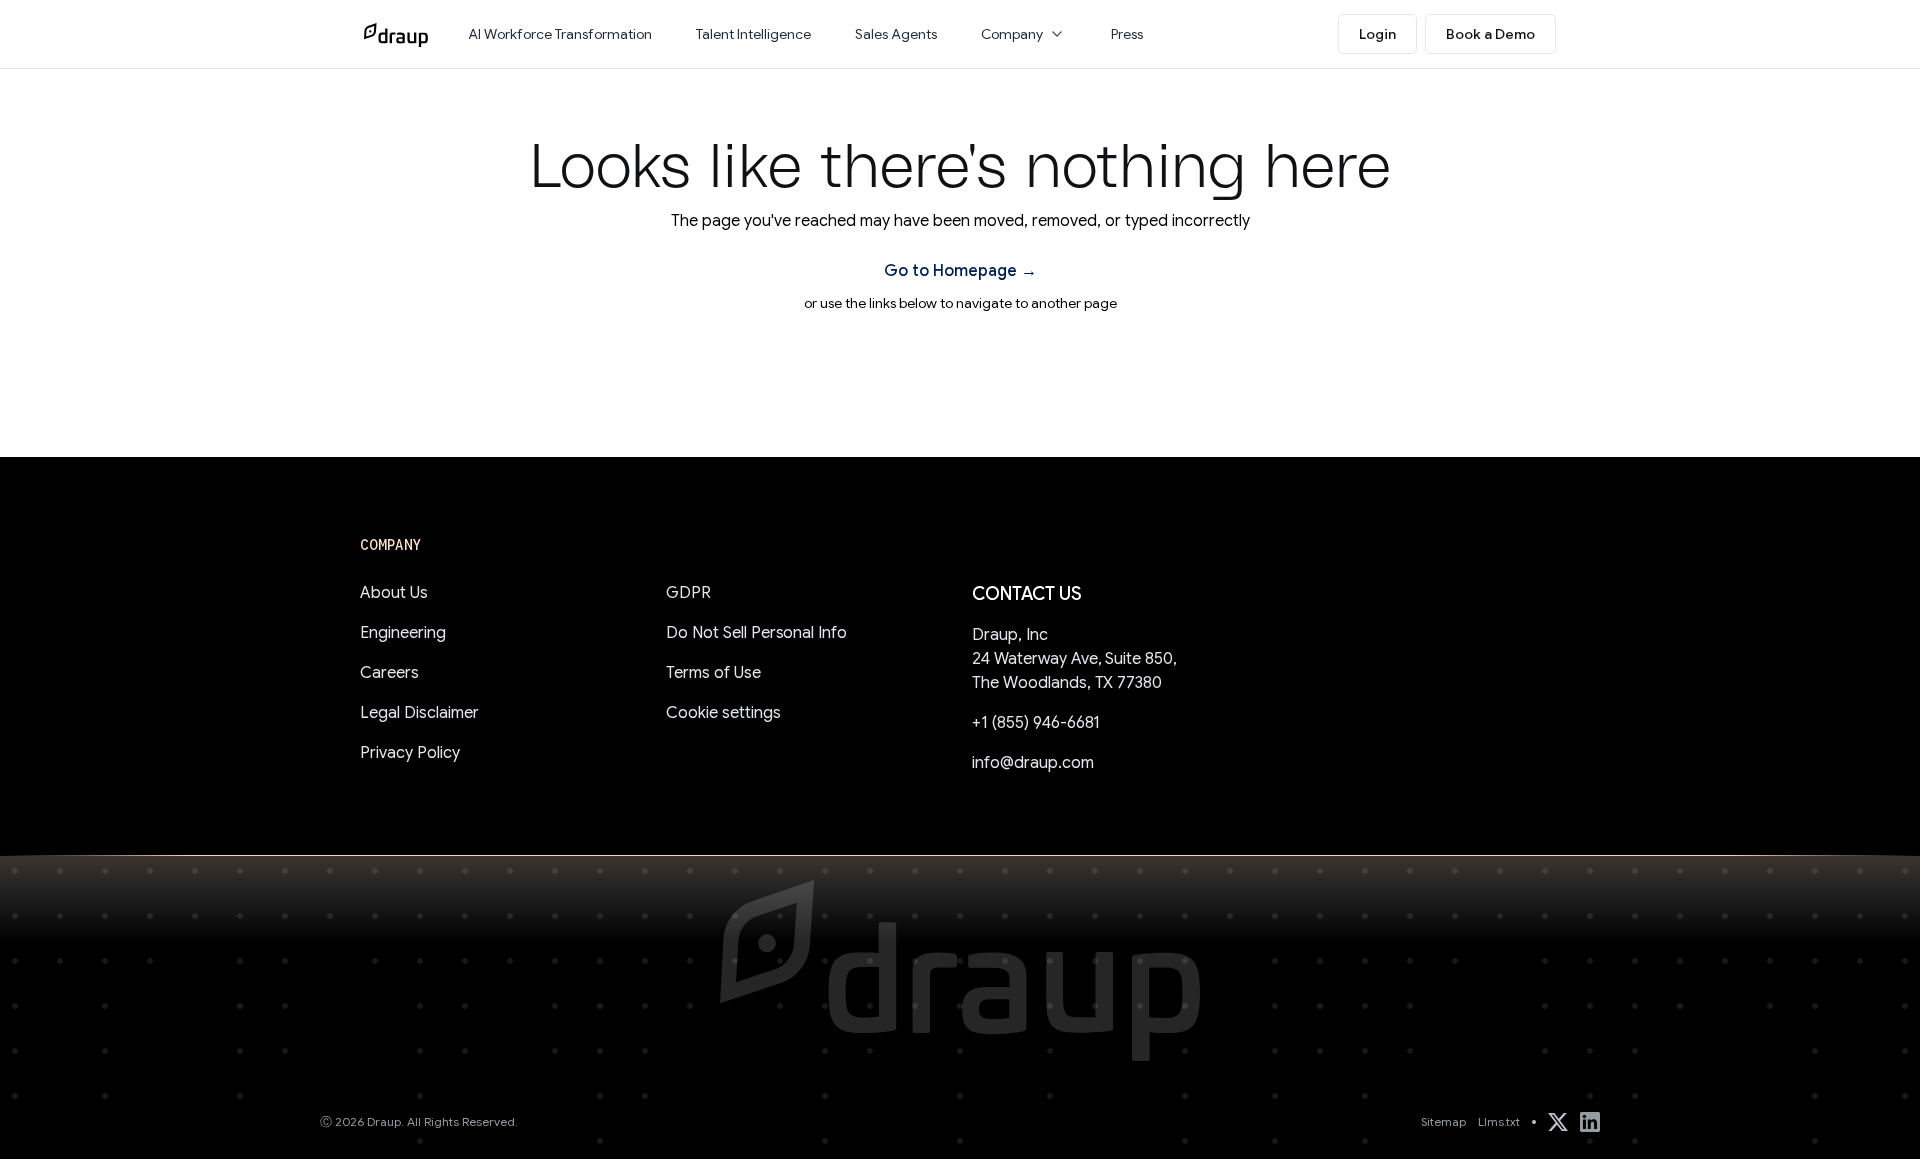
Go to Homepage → (960, 271)
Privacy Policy (410, 753)
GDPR (688, 593)
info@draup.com (1033, 763)
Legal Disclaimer (419, 713)
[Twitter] (1558, 1122)
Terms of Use (713, 673)
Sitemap (1443, 1121)
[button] (1024, 34)
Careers (389, 673)
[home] (396, 34)
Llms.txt (1499, 1121)
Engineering (403, 633)
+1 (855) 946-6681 (1036, 723)
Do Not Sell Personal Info (756, 633)
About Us (394, 593)
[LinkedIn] (1590, 1122)
